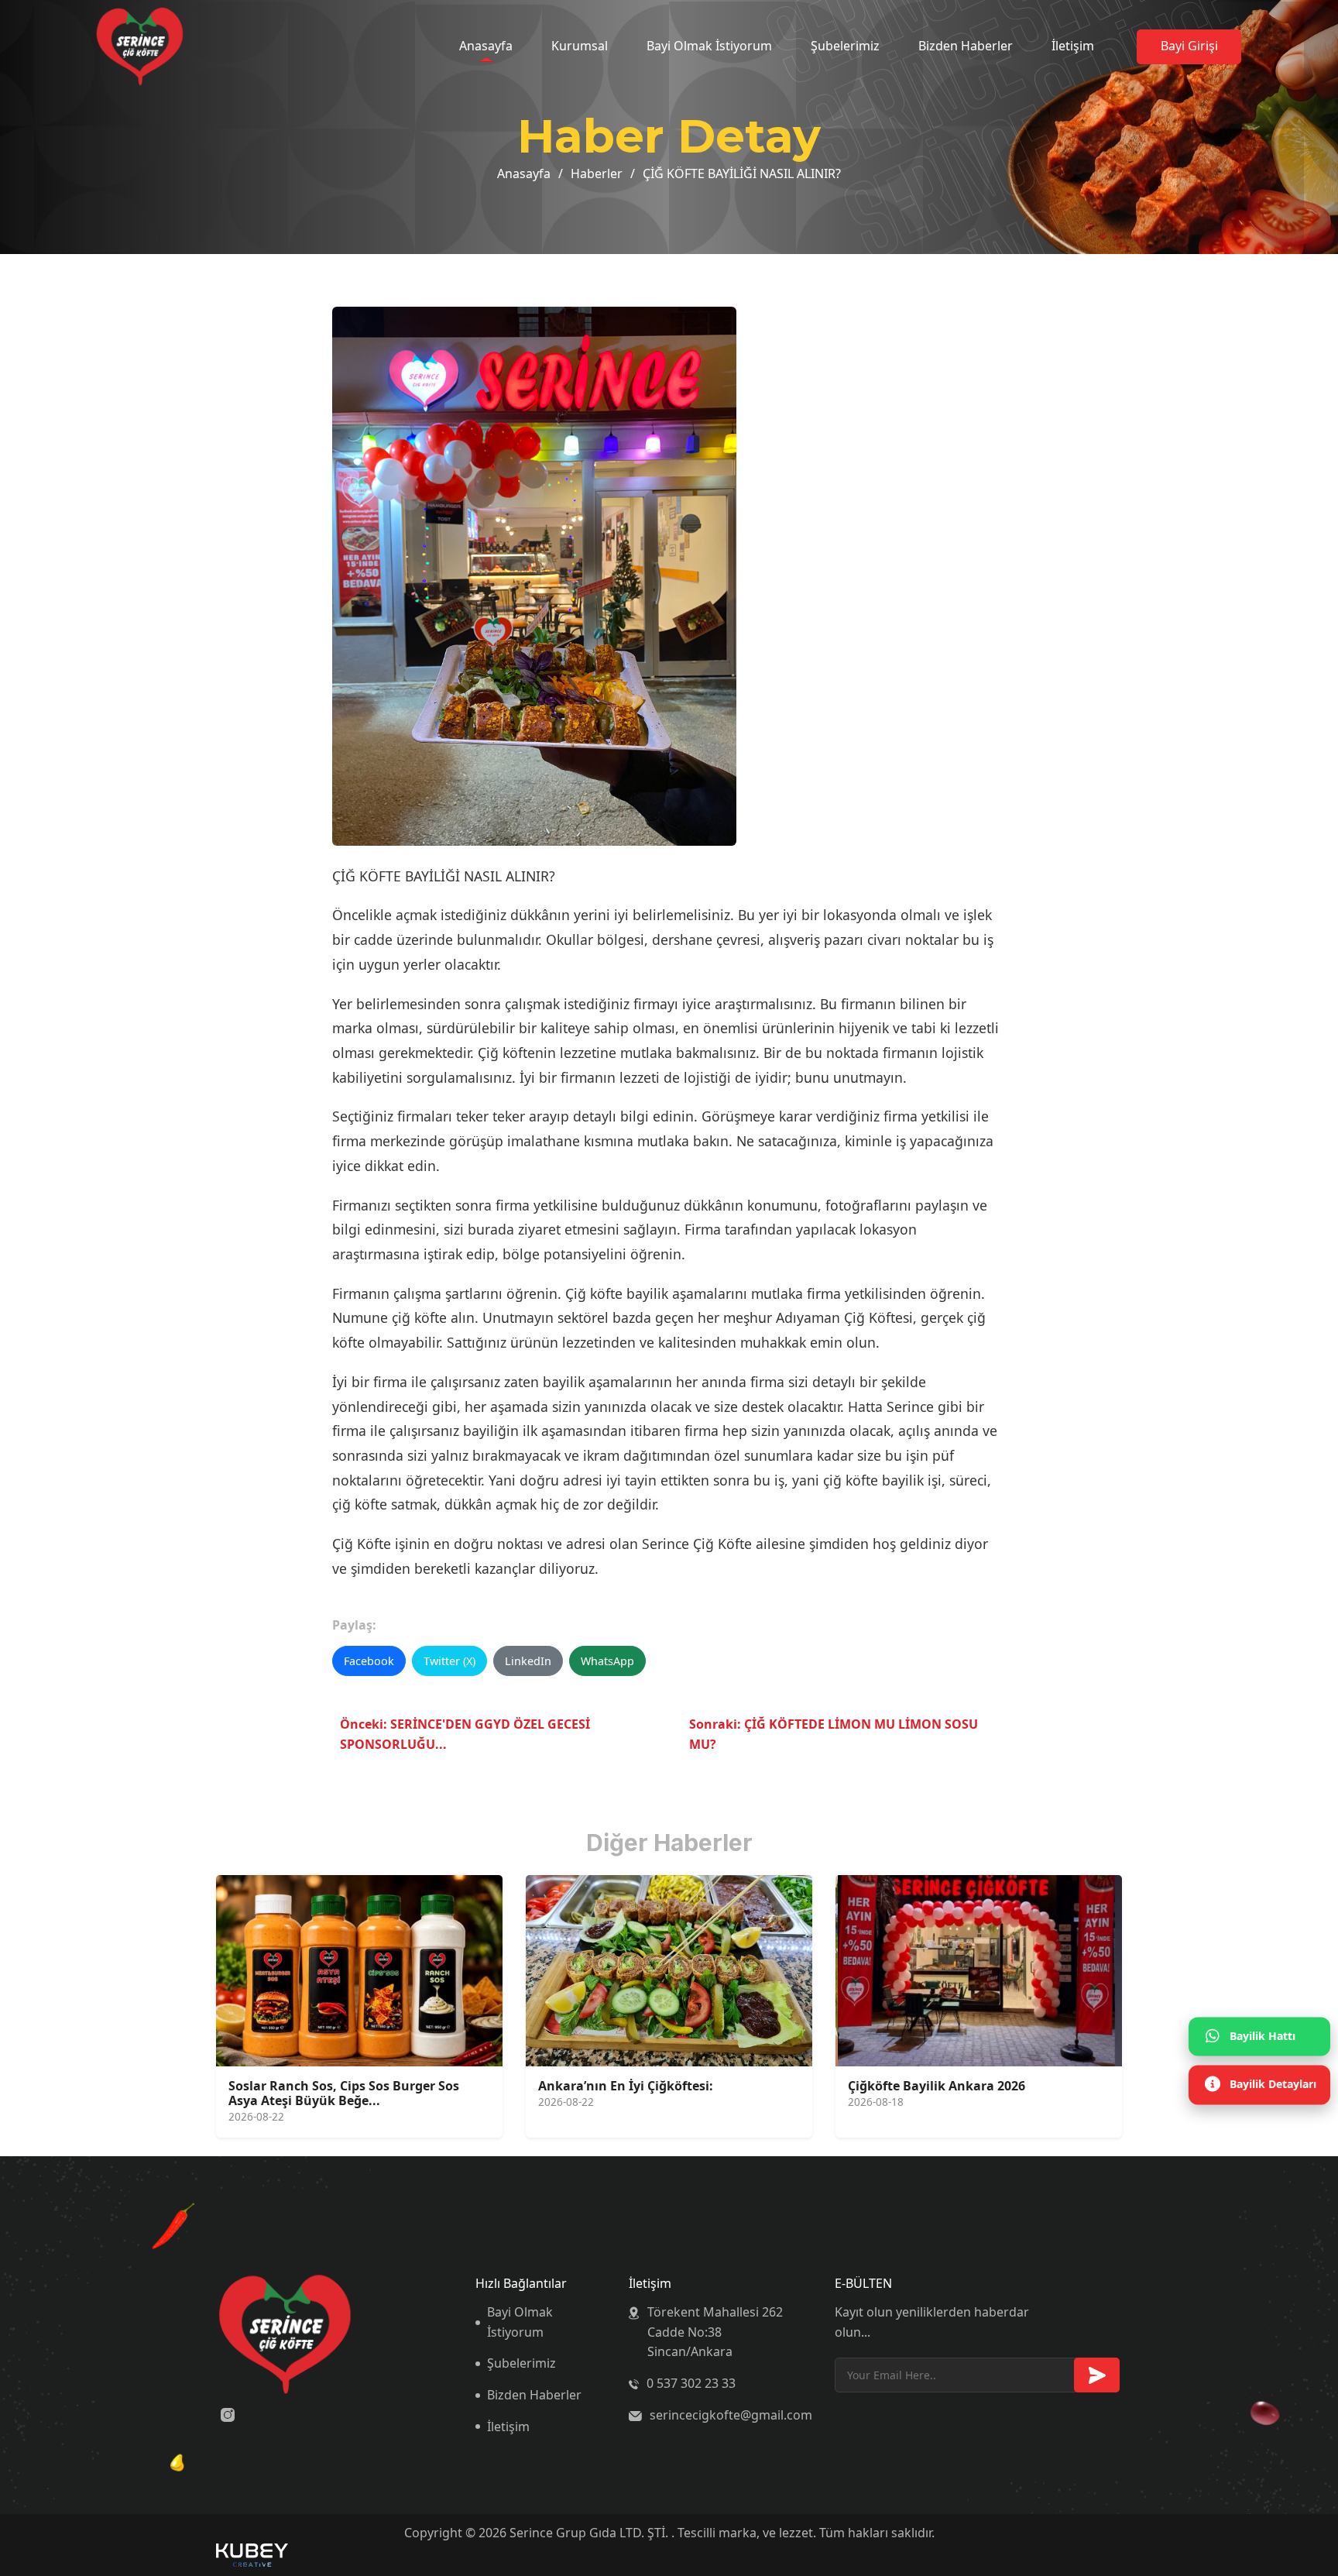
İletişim (1073, 46)
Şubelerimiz (845, 46)
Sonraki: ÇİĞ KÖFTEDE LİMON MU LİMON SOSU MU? (834, 1734)
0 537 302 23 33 (691, 2383)
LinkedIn (528, 1661)
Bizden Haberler (966, 46)
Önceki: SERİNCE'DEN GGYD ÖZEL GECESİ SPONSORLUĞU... (465, 1734)
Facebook (369, 1661)
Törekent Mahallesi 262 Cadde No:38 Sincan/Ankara (715, 2332)
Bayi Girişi (1189, 46)
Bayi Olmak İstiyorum (709, 46)
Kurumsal (580, 46)
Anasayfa (486, 46)
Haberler (597, 173)
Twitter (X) (449, 1661)
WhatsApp (607, 1661)
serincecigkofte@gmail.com (729, 2415)
